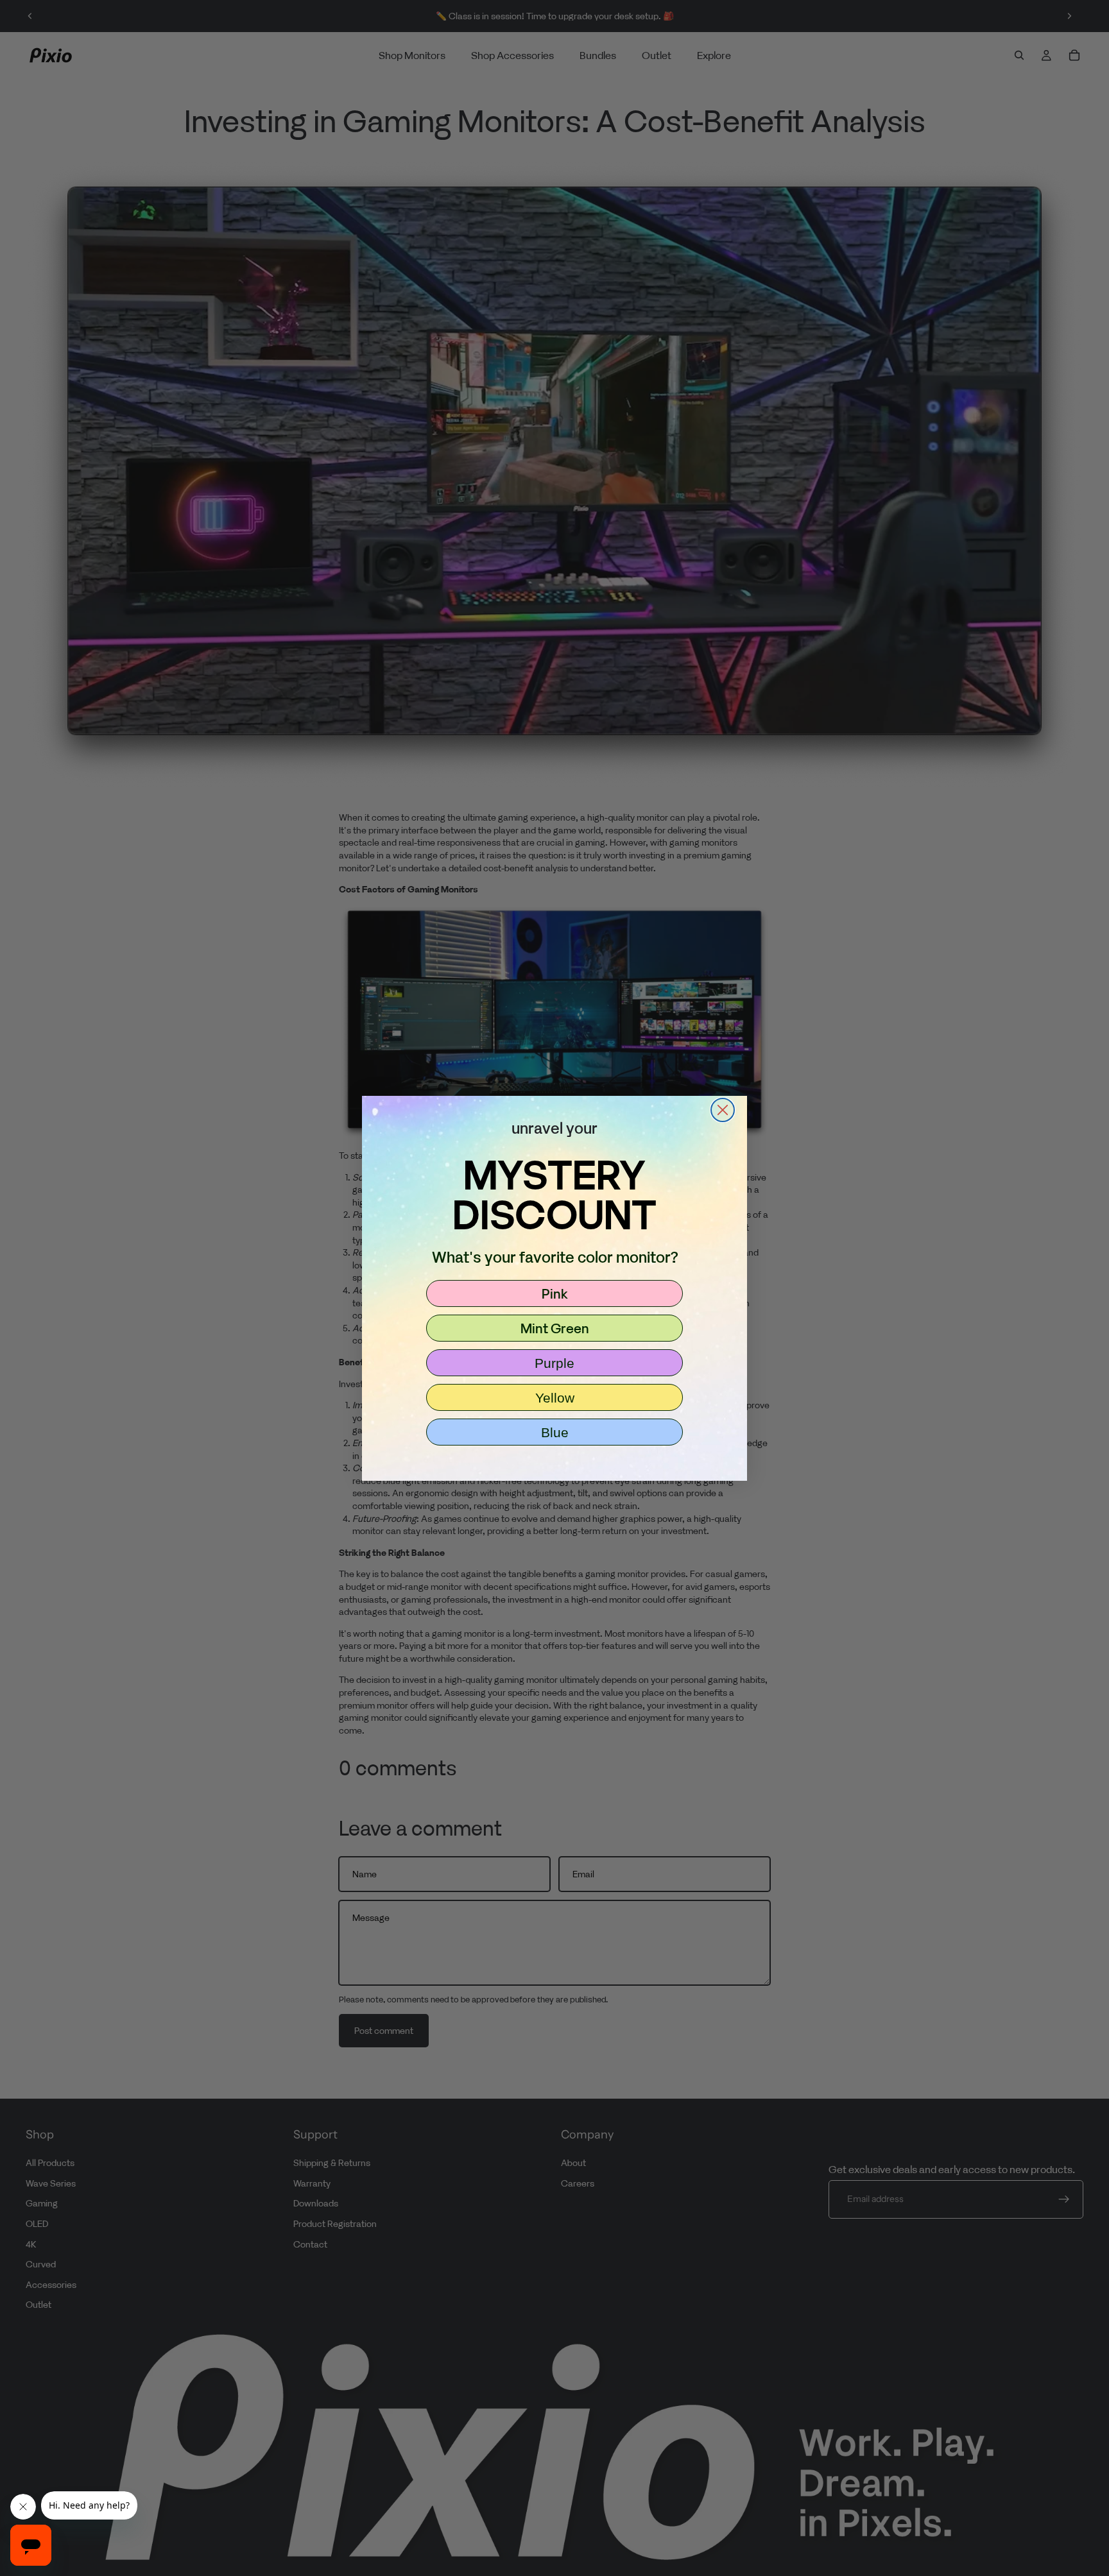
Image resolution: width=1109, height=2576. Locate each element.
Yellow (555, 1398)
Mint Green (555, 1328)
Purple (554, 1363)
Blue (555, 1432)
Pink (555, 1293)
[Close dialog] (723, 1110)
